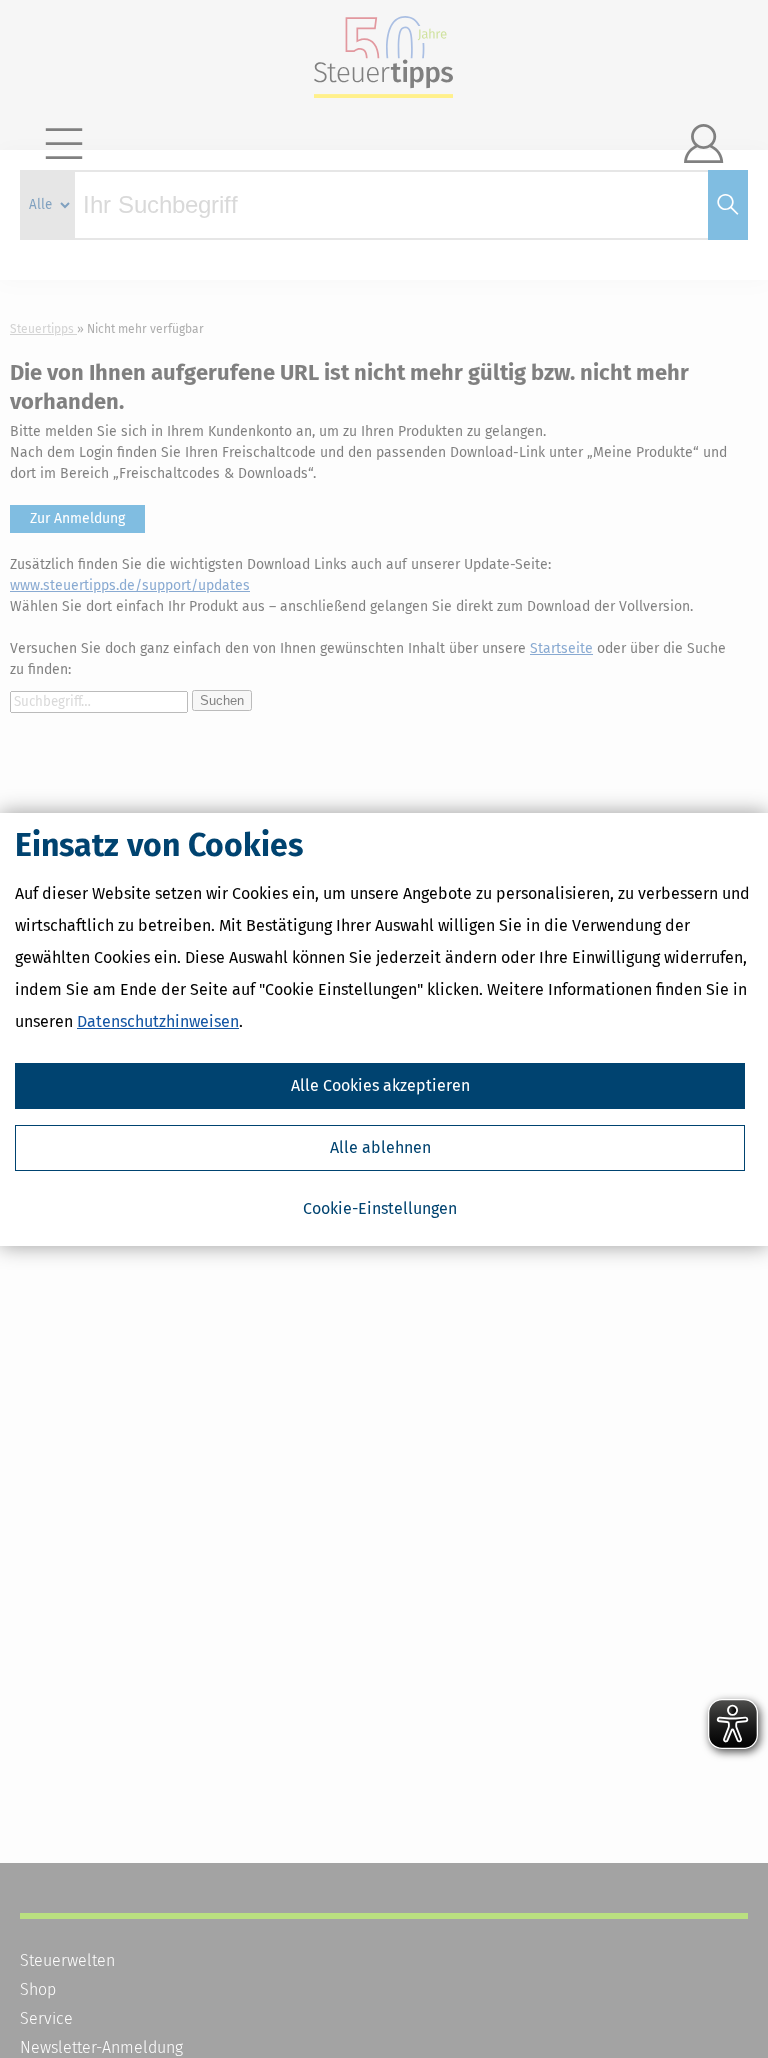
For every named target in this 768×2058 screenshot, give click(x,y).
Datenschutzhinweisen (158, 1021)
